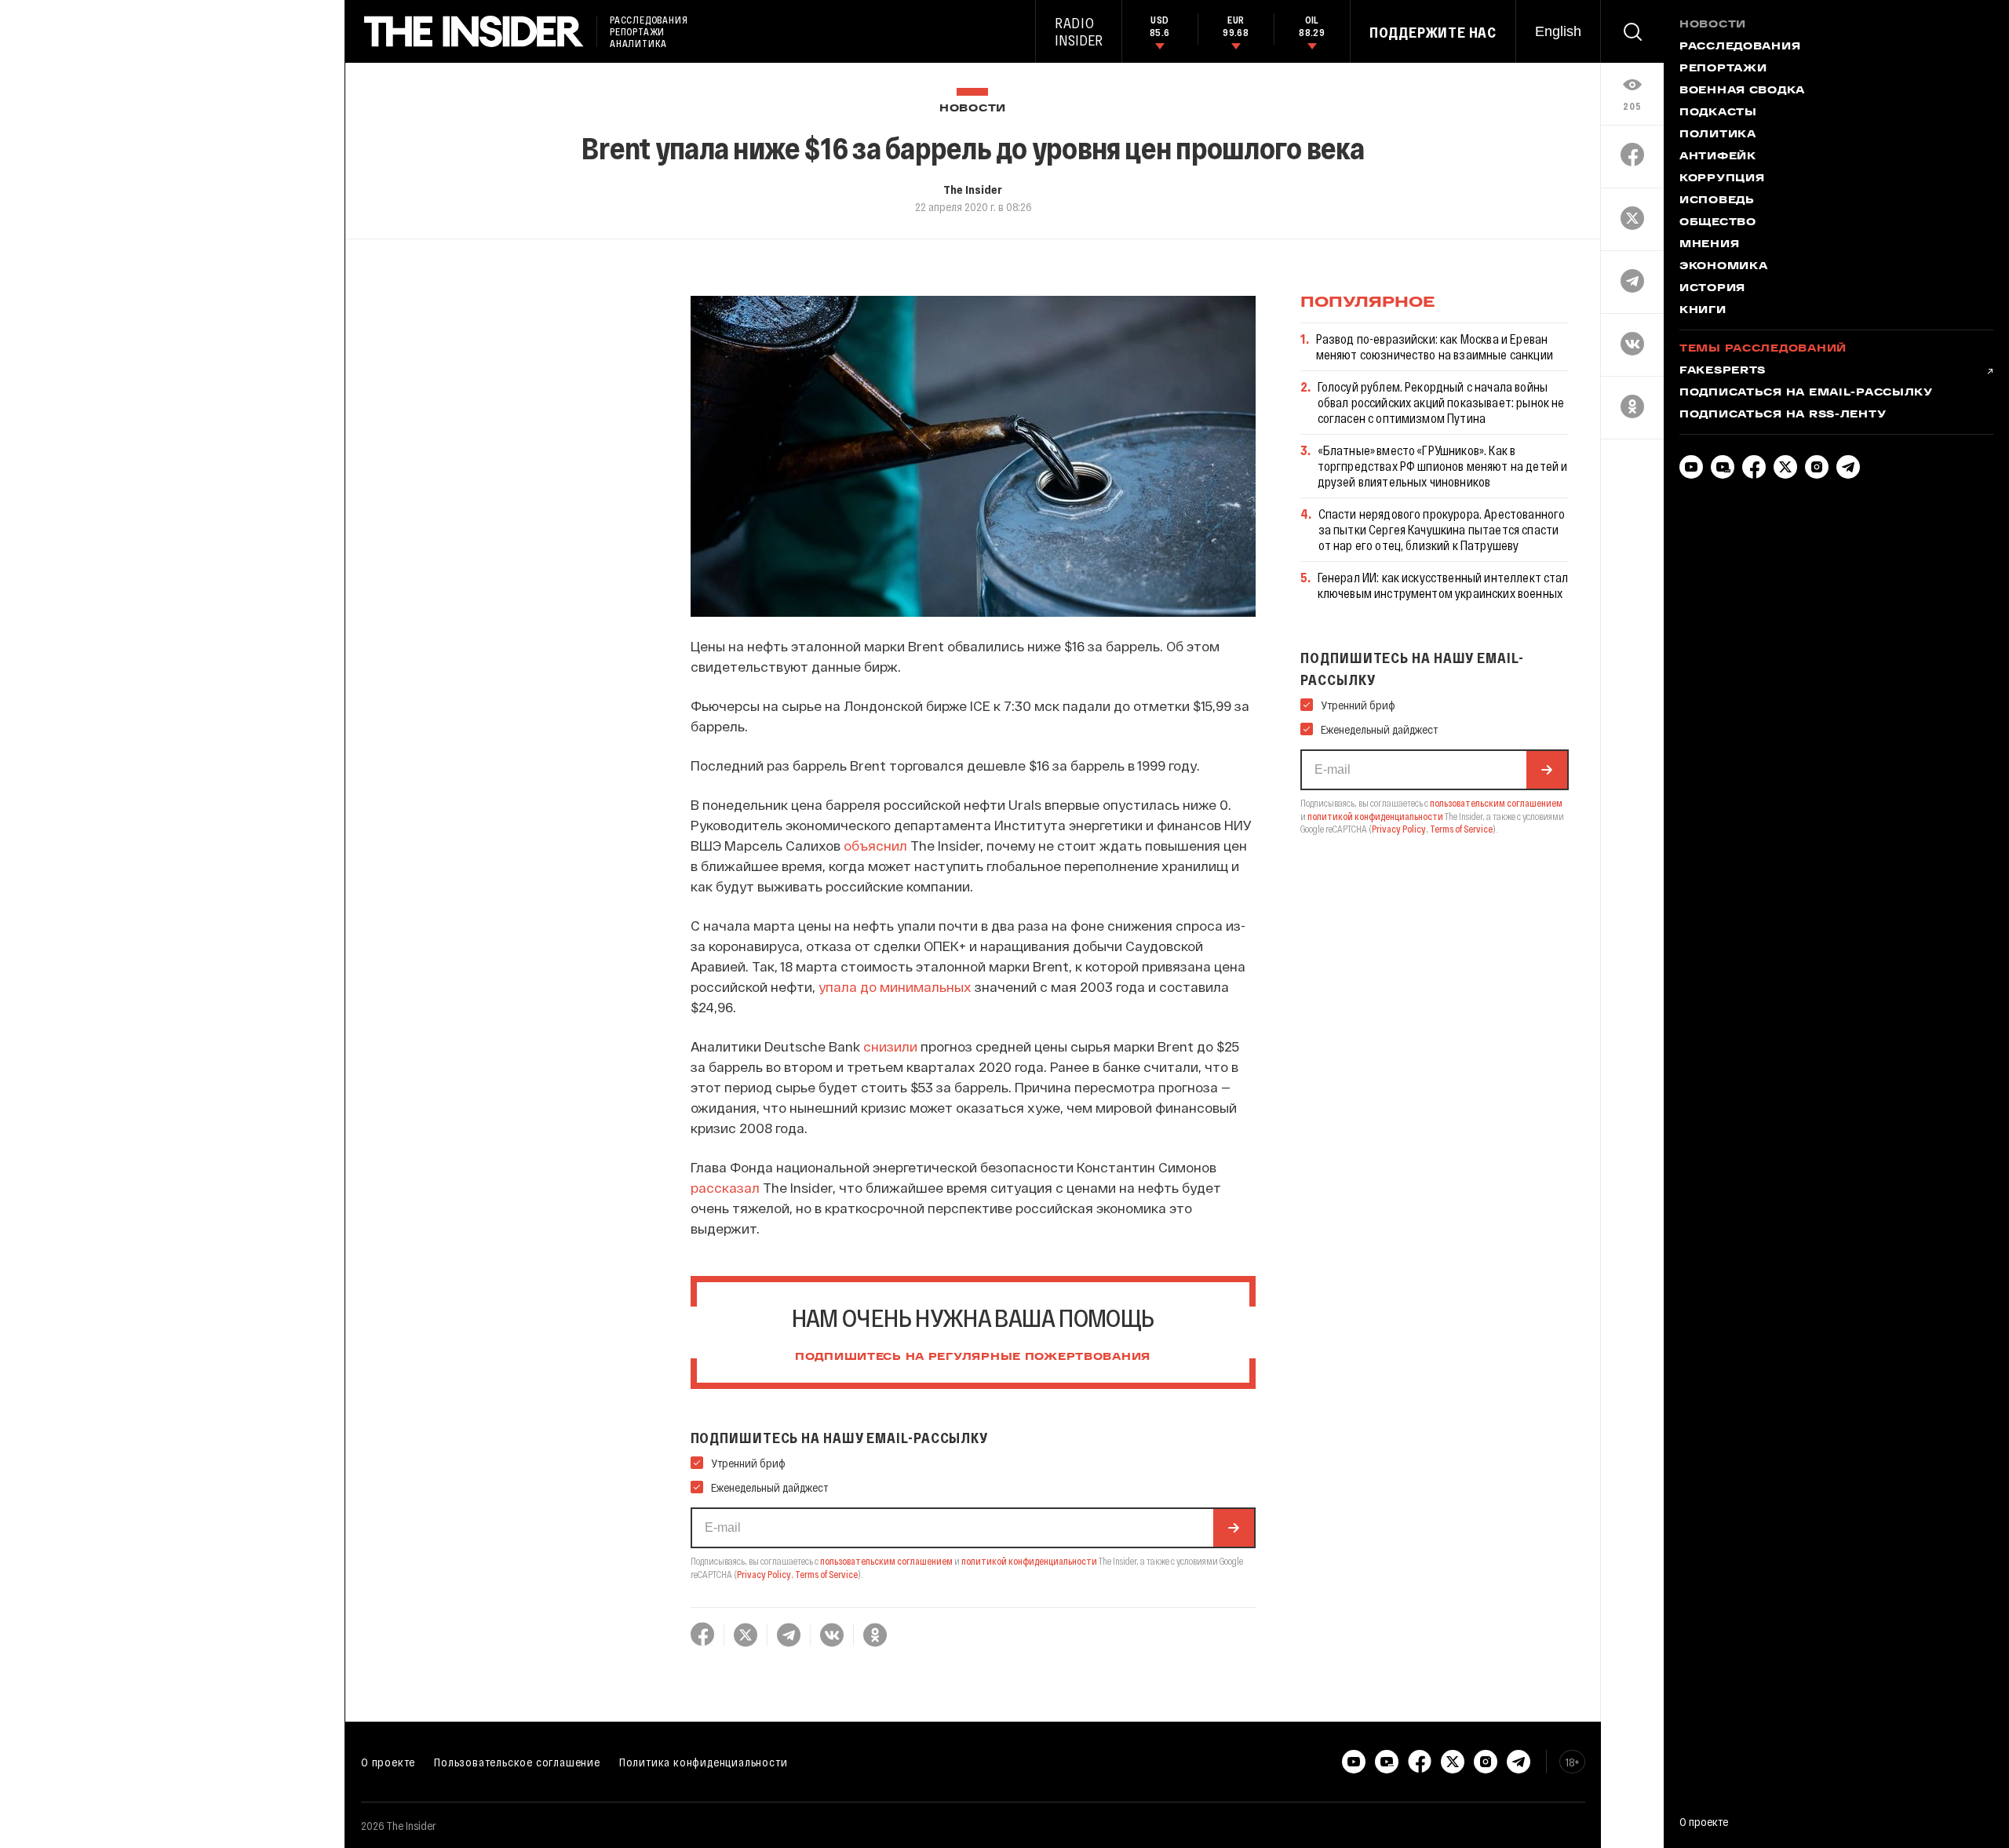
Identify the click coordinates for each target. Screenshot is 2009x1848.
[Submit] (1234, 1528)
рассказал (725, 1187)
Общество (1718, 223)
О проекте (388, 1762)
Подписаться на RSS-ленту (1783, 415)
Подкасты (1718, 113)
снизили (890, 1046)
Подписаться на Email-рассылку (1806, 393)
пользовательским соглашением (886, 1561)
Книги (1703, 311)
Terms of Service (826, 1574)
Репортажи (1723, 69)
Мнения (1709, 245)
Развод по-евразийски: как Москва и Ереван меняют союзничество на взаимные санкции (1435, 346)
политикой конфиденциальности (1029, 1561)
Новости (973, 109)
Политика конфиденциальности (704, 1762)
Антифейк (1718, 157)
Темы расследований (1763, 349)
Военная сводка (1742, 91)
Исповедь (1717, 201)
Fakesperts (1723, 371)
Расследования (1740, 47)
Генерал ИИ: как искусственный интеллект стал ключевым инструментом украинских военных (1443, 585)
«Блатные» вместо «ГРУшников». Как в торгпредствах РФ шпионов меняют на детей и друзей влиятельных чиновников (1443, 466)
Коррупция (1722, 179)
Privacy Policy (764, 1574)
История (1712, 289)
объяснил (875, 845)
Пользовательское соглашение (517, 1762)
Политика (1718, 135)
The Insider (973, 189)
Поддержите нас (1433, 32)
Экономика (1723, 267)
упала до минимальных (895, 986)
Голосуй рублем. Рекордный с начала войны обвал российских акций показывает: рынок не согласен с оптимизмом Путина (1441, 402)
